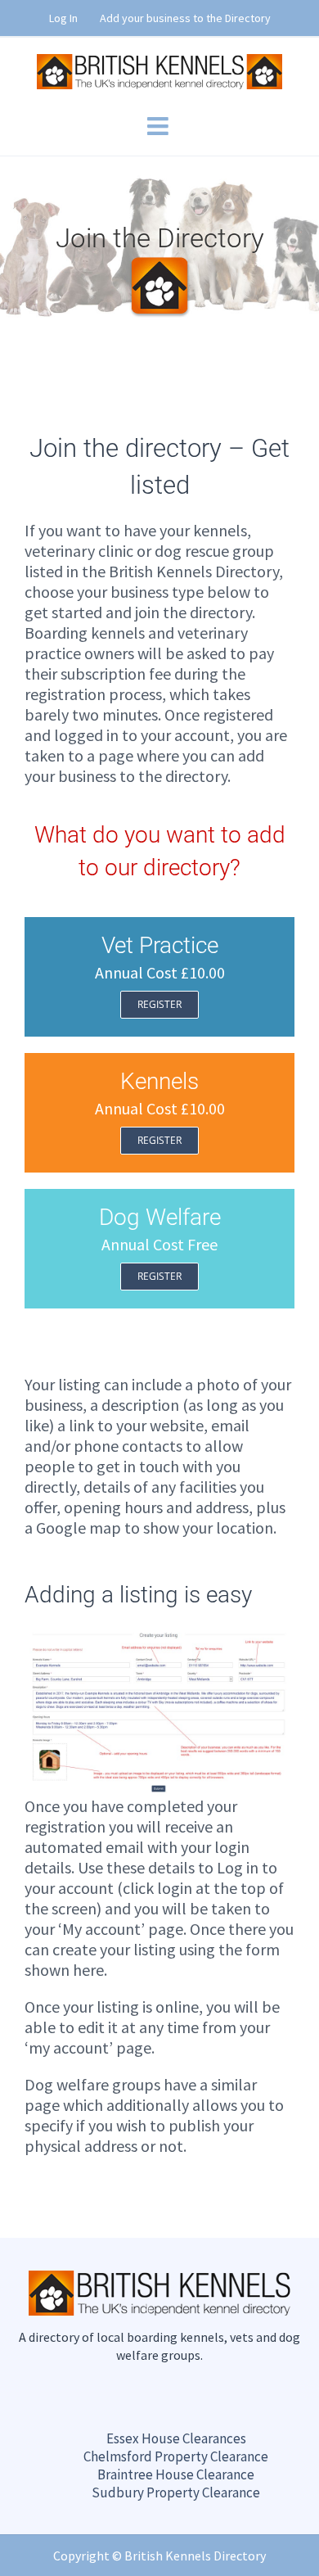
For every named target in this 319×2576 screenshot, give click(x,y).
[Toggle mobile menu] (159, 126)
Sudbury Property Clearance (176, 2492)
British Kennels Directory (195, 2556)
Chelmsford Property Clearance (176, 2456)
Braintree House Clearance (176, 2474)
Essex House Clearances (176, 2438)
